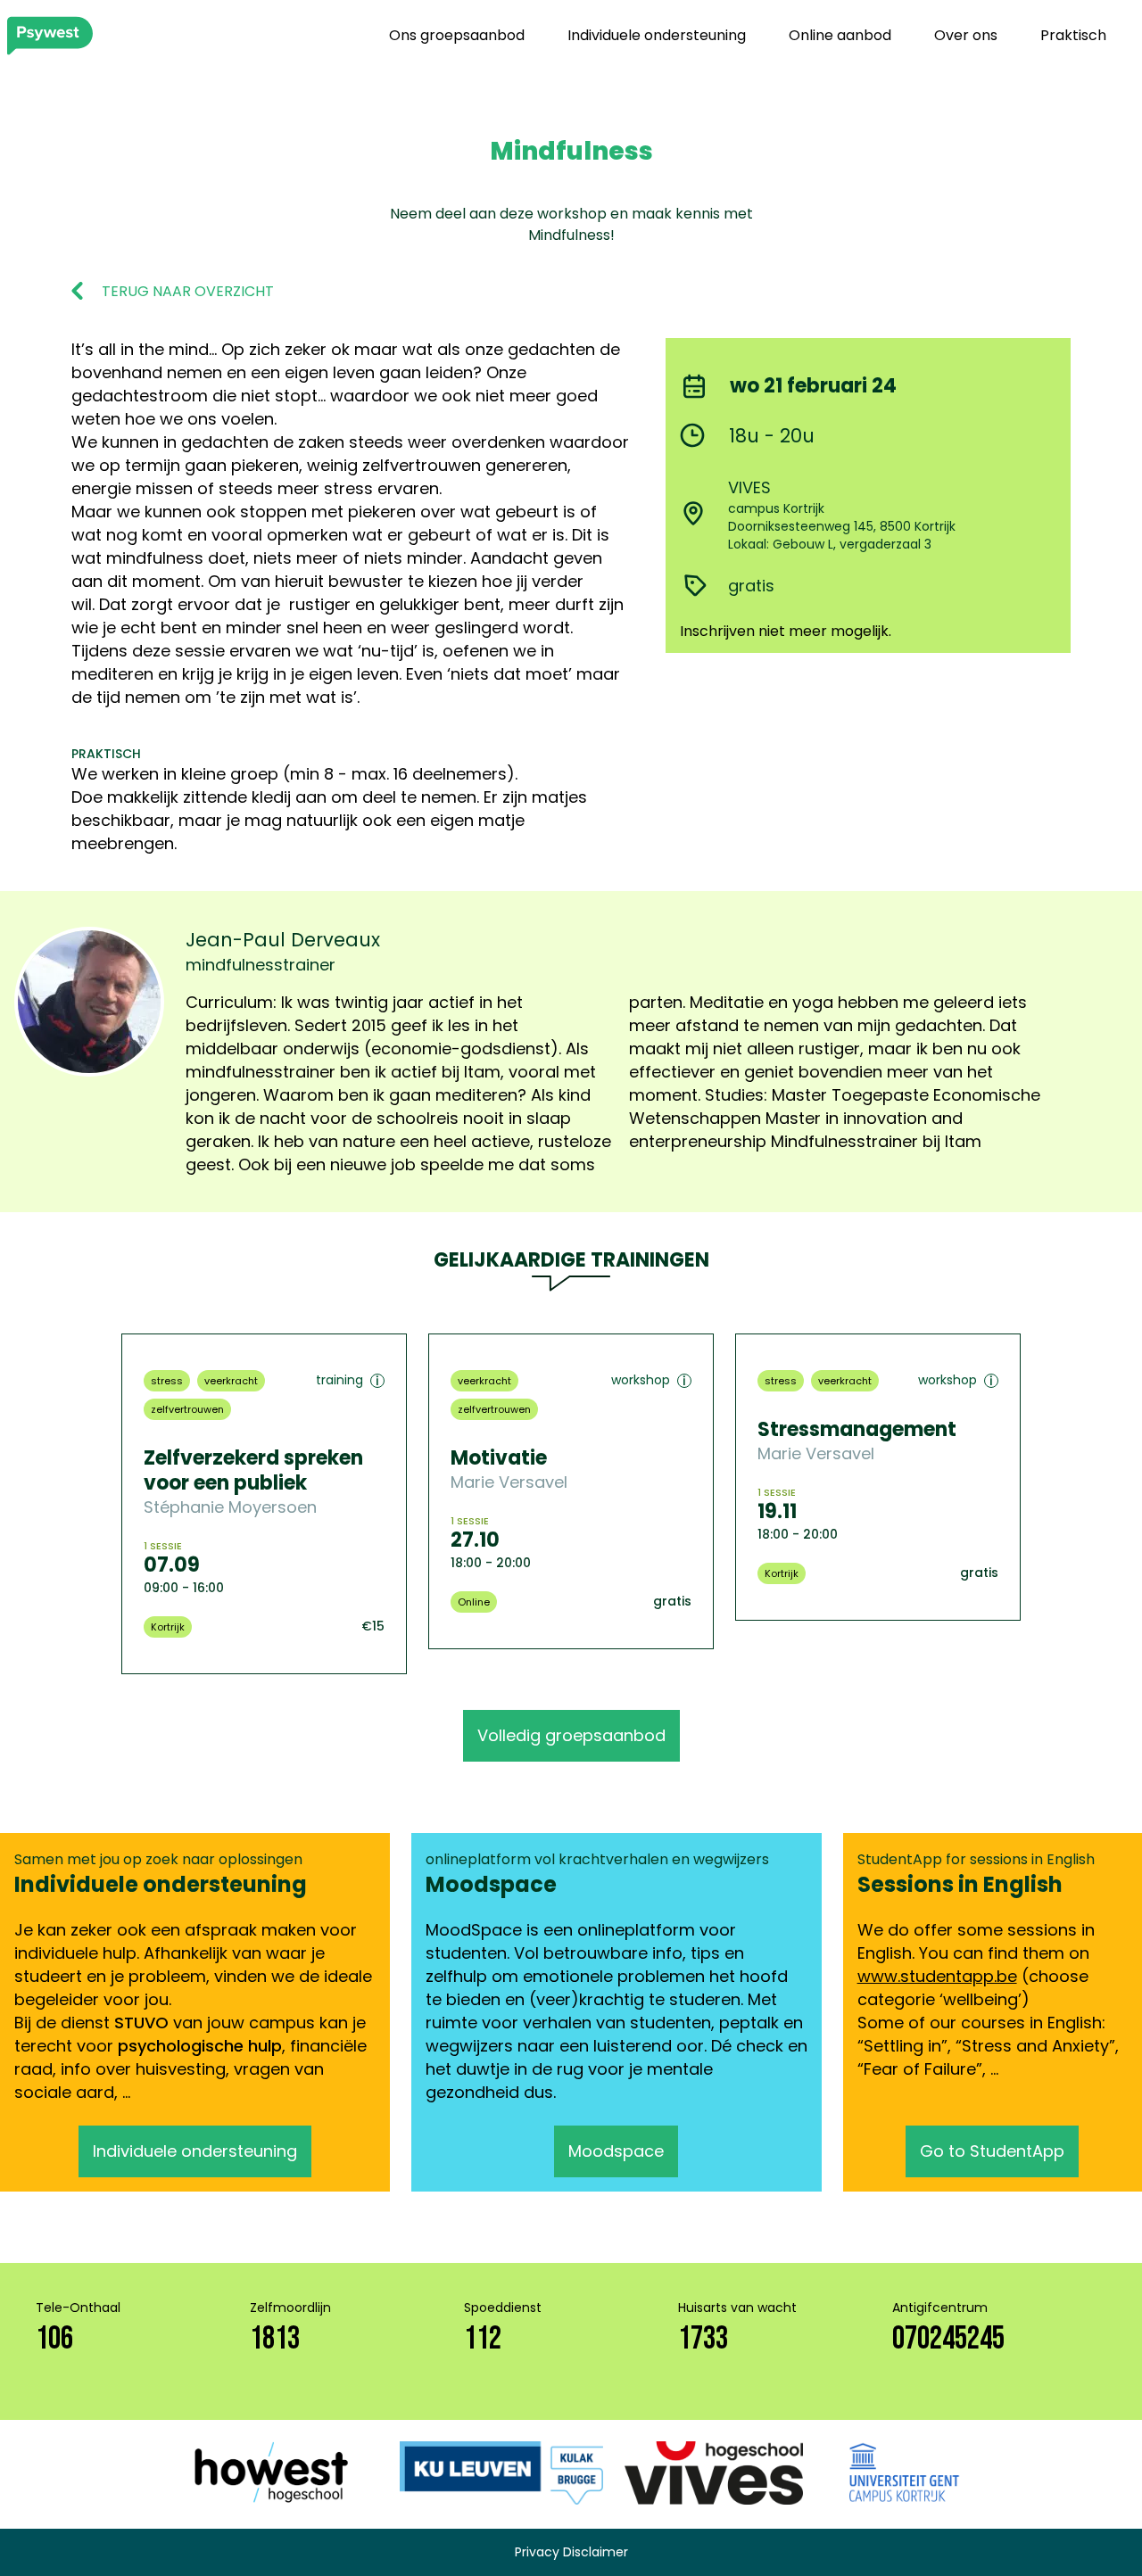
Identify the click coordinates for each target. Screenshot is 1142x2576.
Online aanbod (840, 35)
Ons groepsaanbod (457, 35)
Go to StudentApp (992, 2151)
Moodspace (616, 2151)
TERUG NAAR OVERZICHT (188, 292)
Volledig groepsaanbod (571, 1735)
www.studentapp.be (937, 1976)
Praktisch (1073, 35)
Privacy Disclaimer (571, 2552)
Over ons (966, 35)
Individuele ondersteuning (657, 35)
